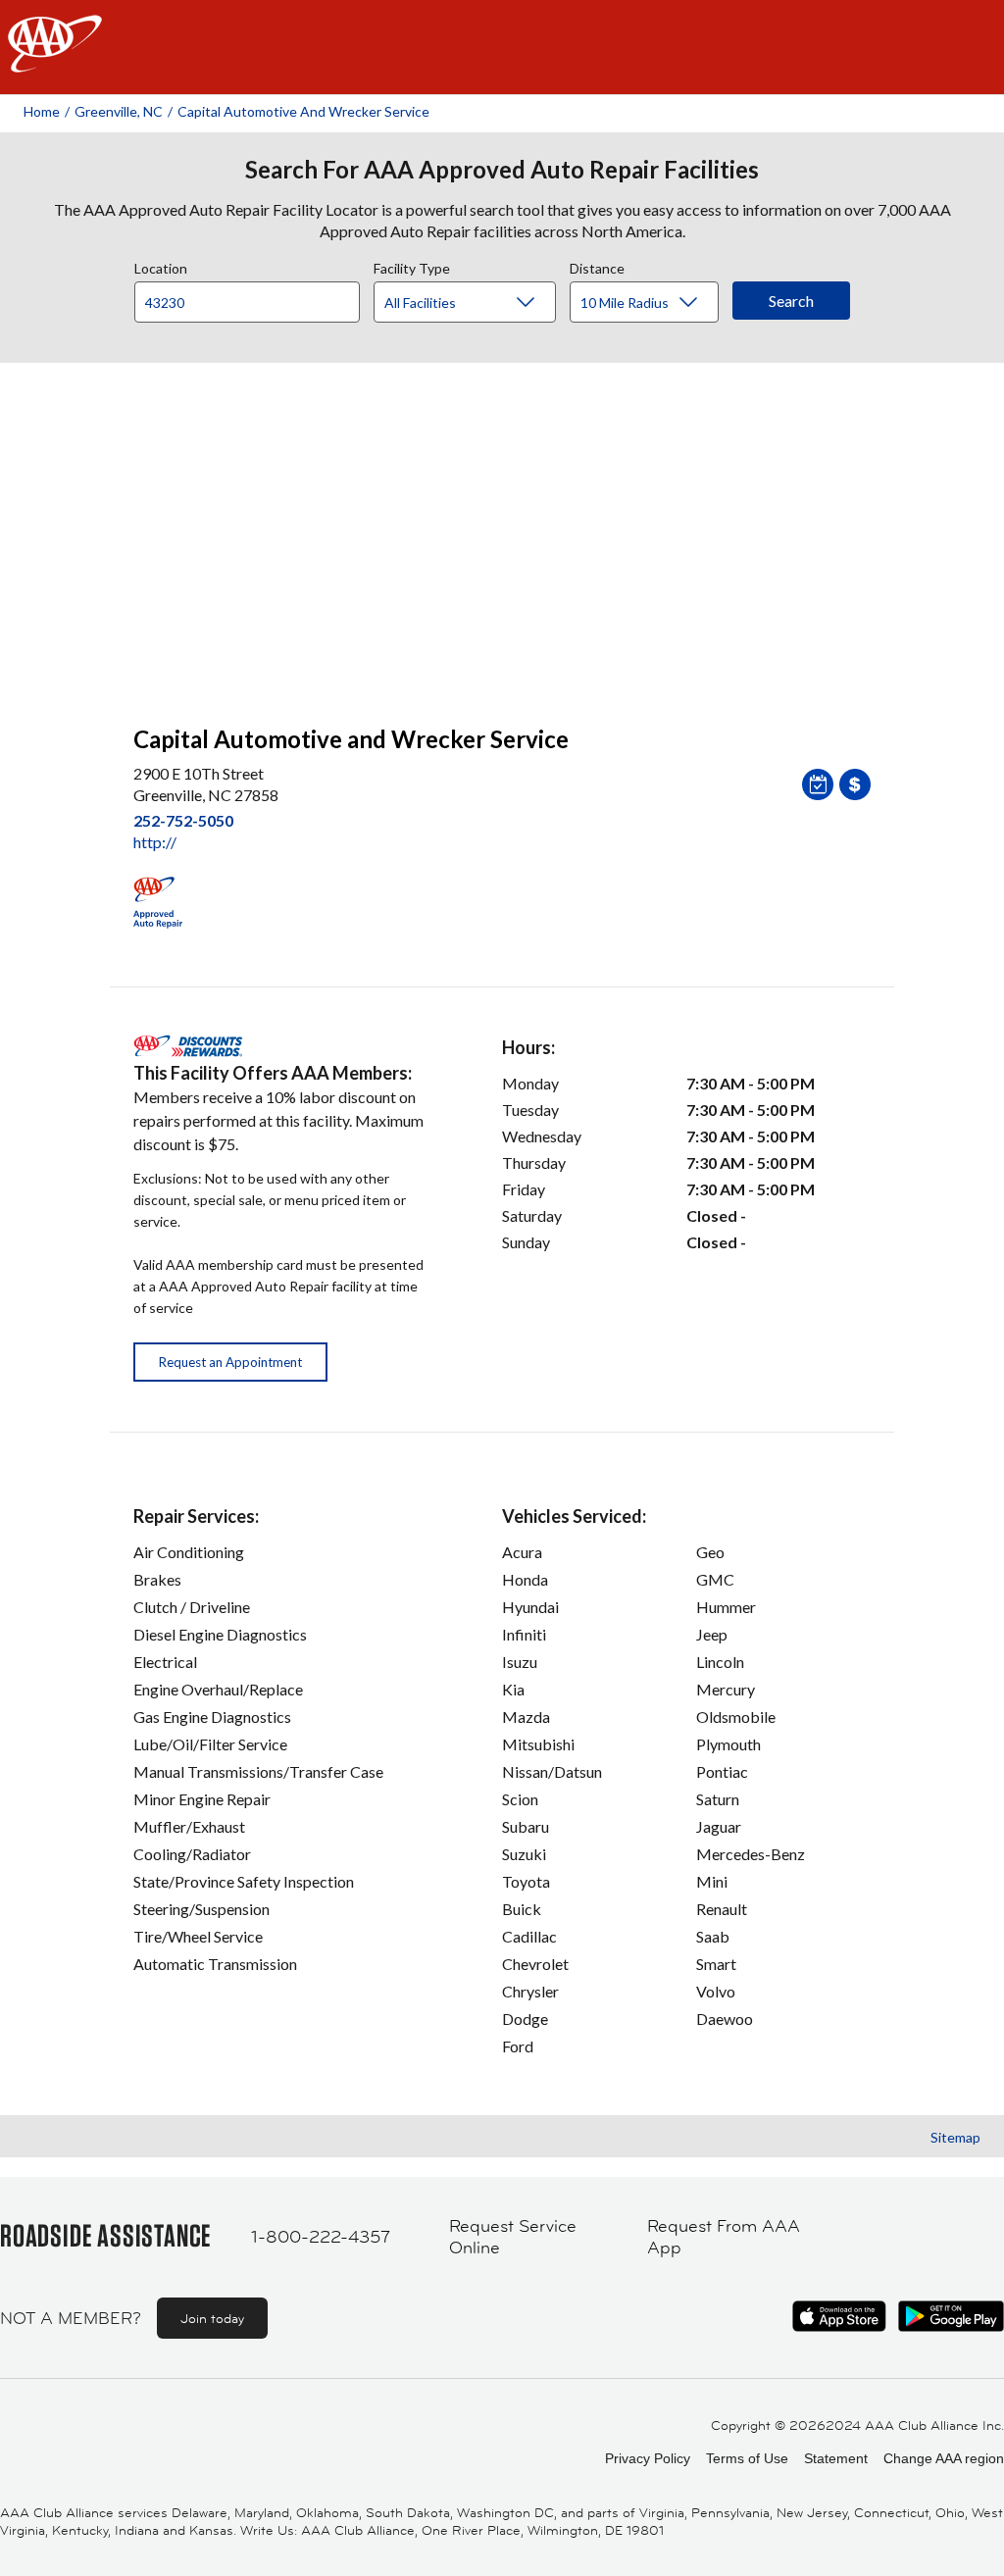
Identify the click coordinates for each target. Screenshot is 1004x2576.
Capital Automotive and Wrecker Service (303, 111)
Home (42, 111)
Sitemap (955, 2137)
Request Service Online (513, 2237)
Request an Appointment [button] (230, 1362)
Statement (836, 2458)
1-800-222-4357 (321, 2237)
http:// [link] (155, 842)
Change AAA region (944, 2458)
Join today (212, 2318)
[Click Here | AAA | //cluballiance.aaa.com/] (55, 60)
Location (161, 266)
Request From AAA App (724, 2237)
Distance (597, 266)
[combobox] (254, 297)
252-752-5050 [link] (183, 820)
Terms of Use (747, 2458)
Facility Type (412, 266)
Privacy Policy (648, 2458)
